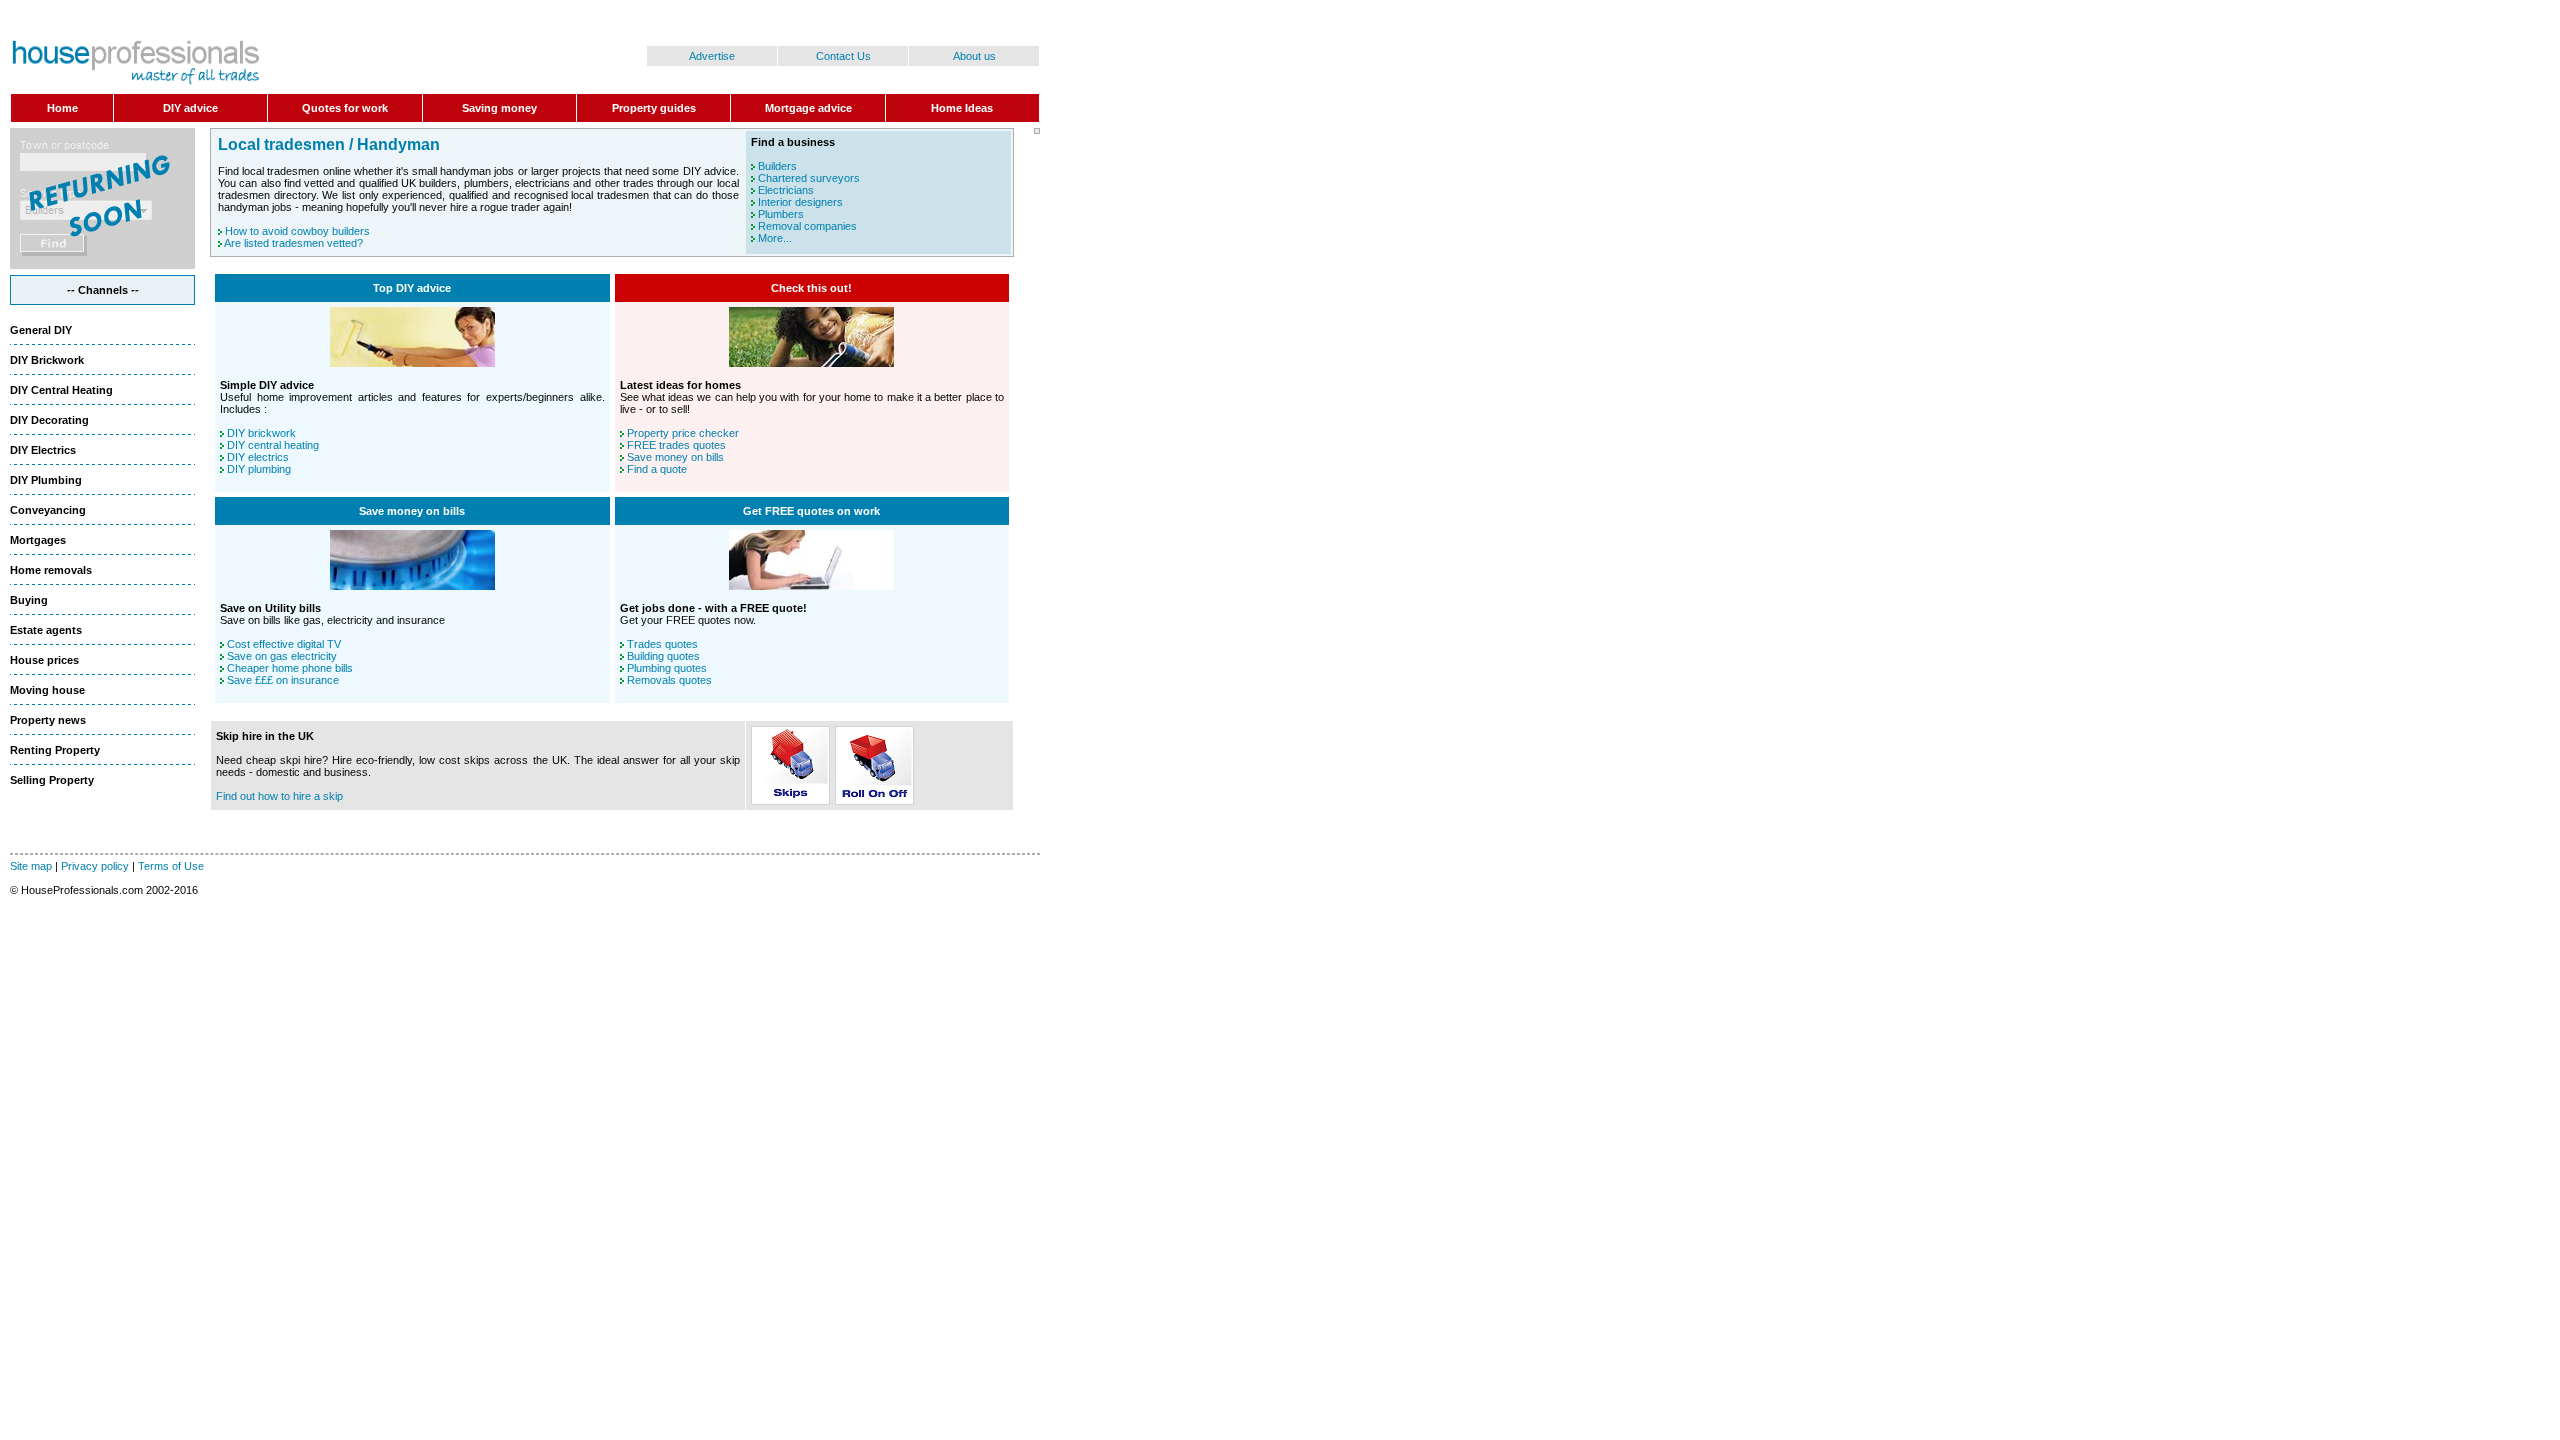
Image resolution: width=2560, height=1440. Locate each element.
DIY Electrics (43, 450)
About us (974, 56)
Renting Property (55, 750)
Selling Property (52, 780)
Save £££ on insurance (283, 680)
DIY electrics (258, 457)
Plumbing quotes (667, 668)
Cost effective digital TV (284, 644)
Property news (48, 720)
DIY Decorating (49, 420)
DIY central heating (273, 445)
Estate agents (46, 630)
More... (775, 238)
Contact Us (843, 56)
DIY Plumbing (46, 480)
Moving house (47, 690)
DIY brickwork (261, 433)
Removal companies (807, 226)
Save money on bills (675, 457)
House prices (44, 660)
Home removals (51, 570)
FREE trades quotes (676, 445)
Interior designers (800, 202)
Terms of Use (171, 866)
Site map (31, 866)
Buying (29, 600)
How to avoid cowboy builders (297, 231)
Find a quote (657, 469)
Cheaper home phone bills (290, 668)
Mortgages (38, 540)
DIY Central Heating (61, 390)
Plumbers (781, 214)
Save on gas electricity (282, 656)
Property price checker (683, 433)
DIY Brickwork (47, 360)
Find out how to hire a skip (279, 796)
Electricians (786, 190)
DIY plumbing (259, 469)
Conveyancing (48, 510)
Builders (777, 166)
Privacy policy (95, 866)
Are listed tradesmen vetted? (293, 243)
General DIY (41, 330)
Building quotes (663, 656)
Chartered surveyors (809, 178)
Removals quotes (669, 680)
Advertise (712, 56)
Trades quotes (662, 644)
